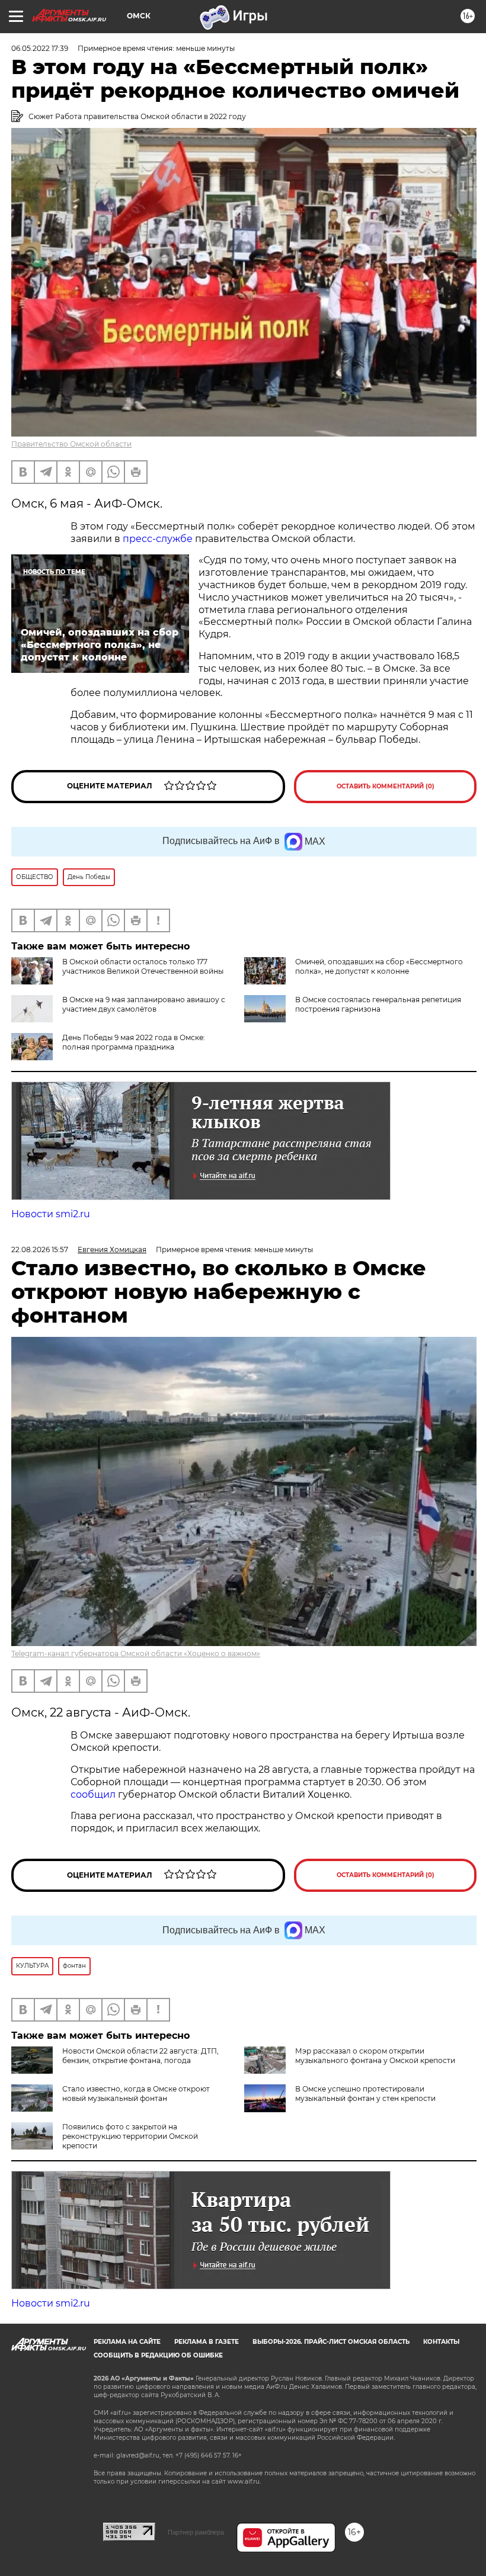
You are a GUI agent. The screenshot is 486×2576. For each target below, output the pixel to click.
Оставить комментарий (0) (386, 786)
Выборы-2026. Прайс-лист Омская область (331, 2342)
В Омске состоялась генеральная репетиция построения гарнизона (378, 1004)
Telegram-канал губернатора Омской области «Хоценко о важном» (136, 1653)
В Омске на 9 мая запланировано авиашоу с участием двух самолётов (144, 1004)
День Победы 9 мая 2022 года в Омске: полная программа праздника (134, 1042)
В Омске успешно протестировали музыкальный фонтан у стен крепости (365, 2094)
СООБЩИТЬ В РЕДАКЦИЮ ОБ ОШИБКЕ (158, 2355)
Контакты (441, 2342)
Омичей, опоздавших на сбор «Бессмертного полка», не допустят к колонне (379, 966)
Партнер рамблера (196, 2532)
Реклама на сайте (127, 2342)
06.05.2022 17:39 (40, 48)
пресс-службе (159, 539)
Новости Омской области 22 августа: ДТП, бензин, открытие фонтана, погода (140, 2056)
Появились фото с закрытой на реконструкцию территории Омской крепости (130, 2136)
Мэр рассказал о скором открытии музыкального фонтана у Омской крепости (375, 2056)
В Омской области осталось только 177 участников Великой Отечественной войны (143, 966)
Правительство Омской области (71, 444)
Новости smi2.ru (51, 1214)
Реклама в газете (207, 2342)
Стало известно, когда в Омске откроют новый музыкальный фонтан (136, 2094)
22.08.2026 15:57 (40, 1249)
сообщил (94, 1794)
